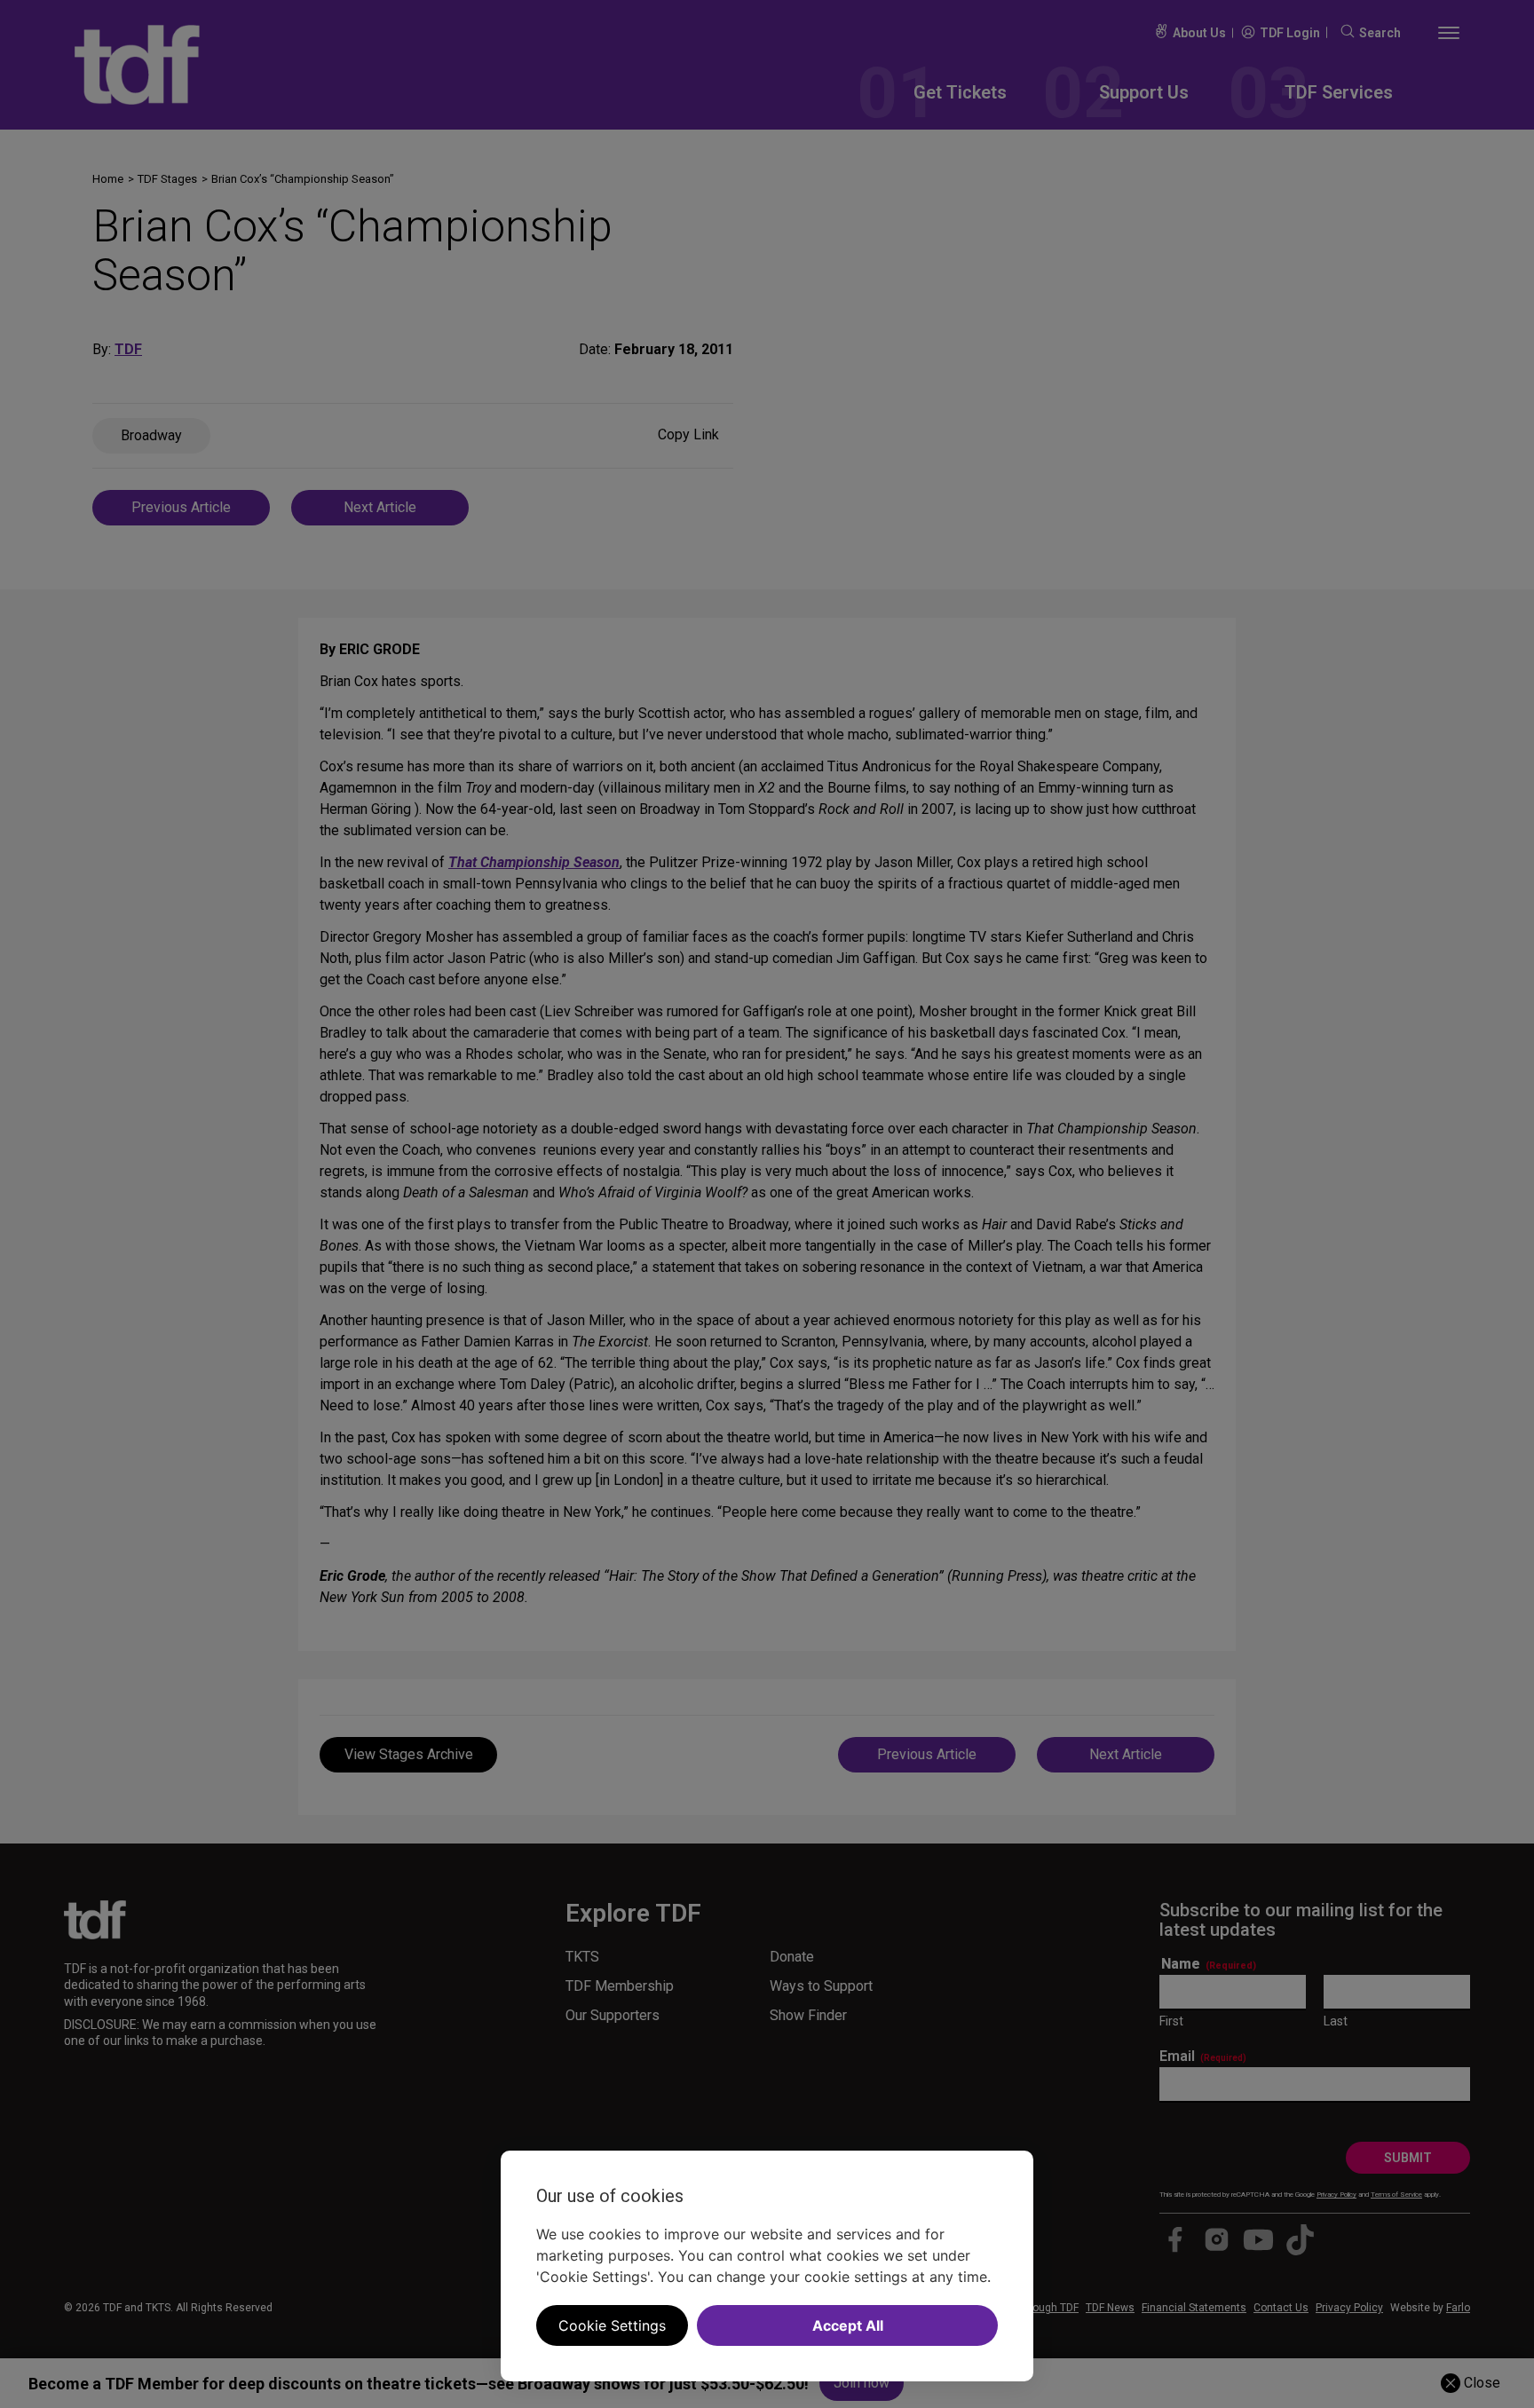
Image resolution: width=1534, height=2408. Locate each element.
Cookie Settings (612, 2325)
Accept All (848, 2325)
